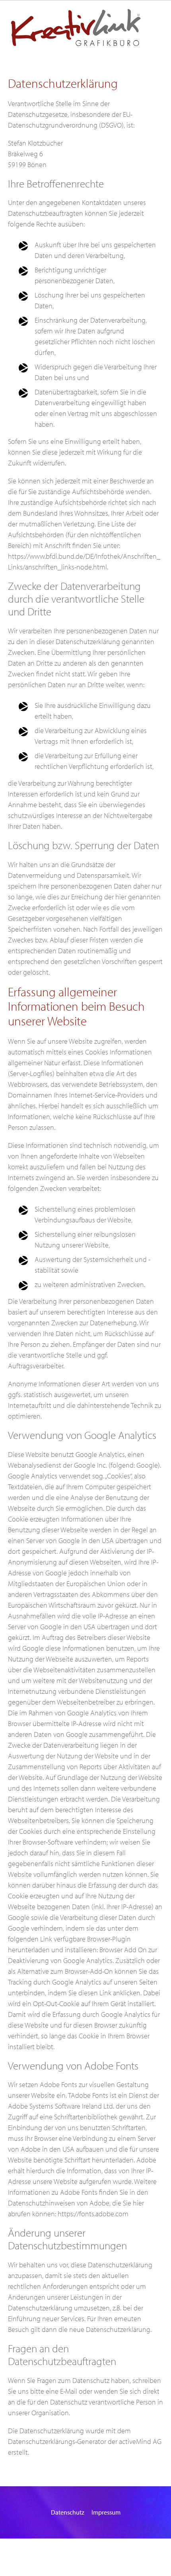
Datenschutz (68, 2512)
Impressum (106, 2512)
